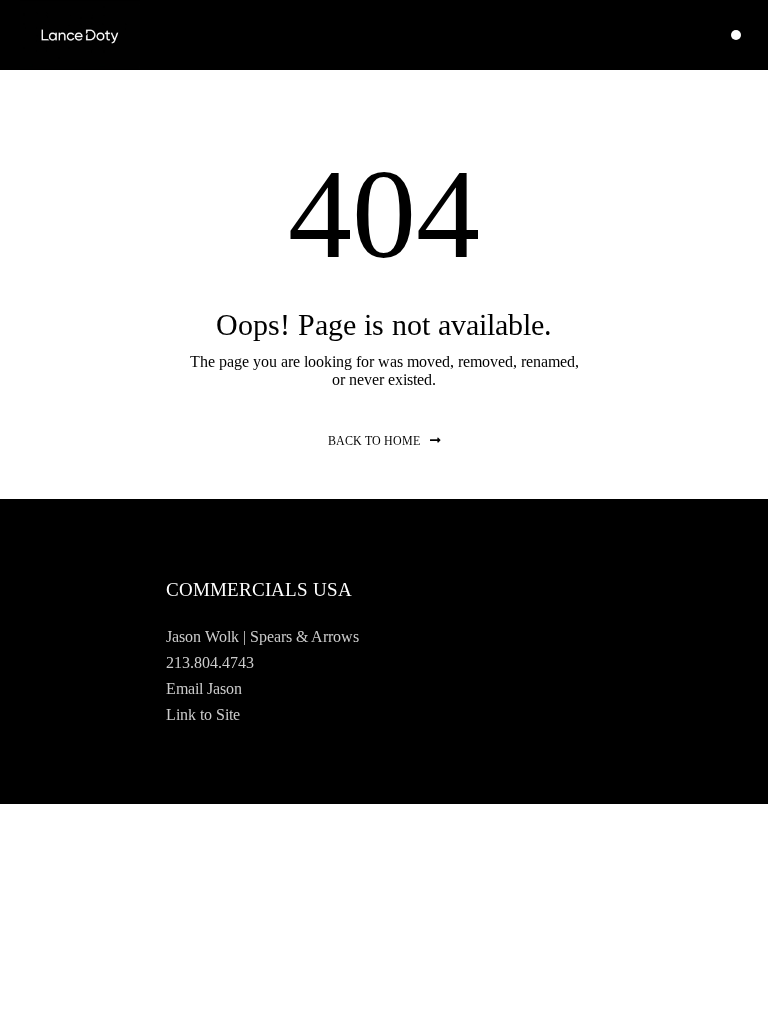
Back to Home (374, 441)
